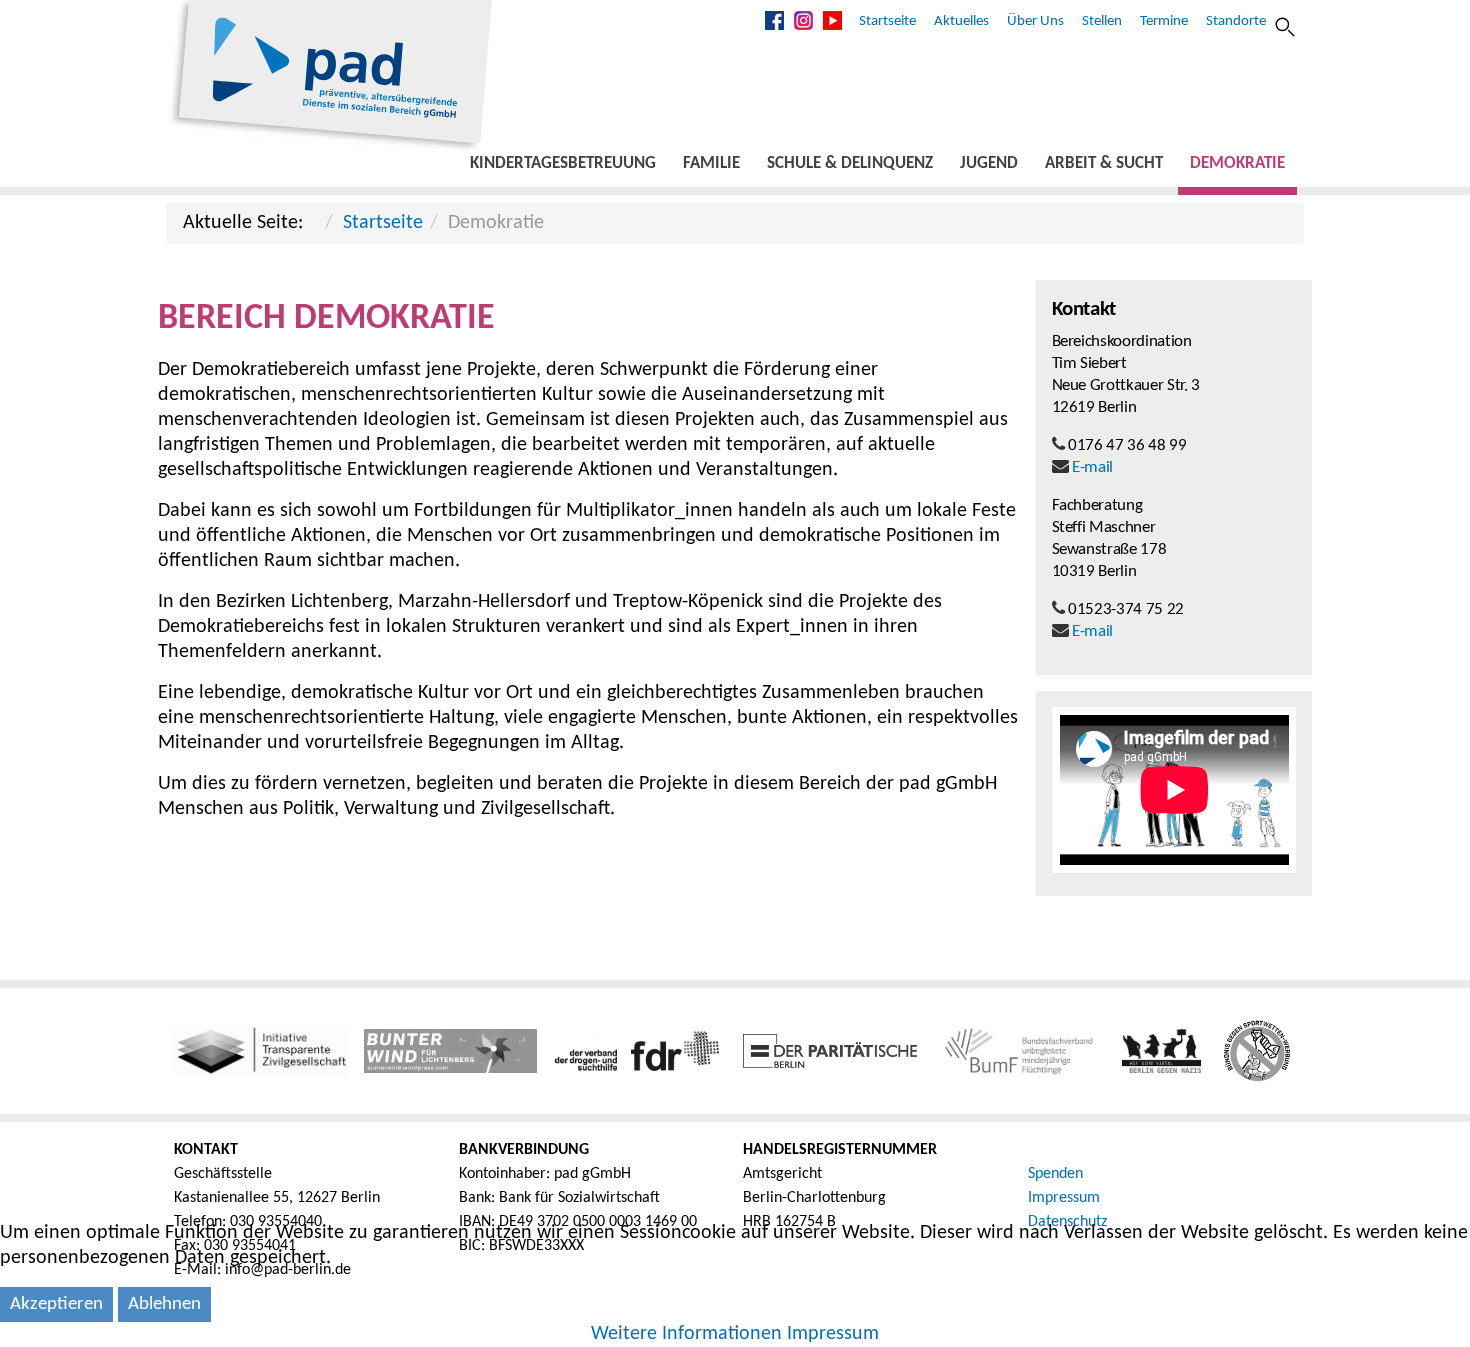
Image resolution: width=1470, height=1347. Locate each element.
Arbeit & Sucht (1104, 163)
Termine (1164, 21)
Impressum (1064, 1198)
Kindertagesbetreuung (563, 163)
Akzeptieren (56, 1304)
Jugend (989, 163)
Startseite (887, 21)
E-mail (1092, 467)
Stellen (1102, 21)
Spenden (1055, 1174)
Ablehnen (164, 1304)
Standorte (1236, 21)
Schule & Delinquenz (850, 163)
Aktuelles (961, 21)
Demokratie (1237, 163)
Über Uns (1035, 21)
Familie (711, 163)
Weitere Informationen (686, 1334)
